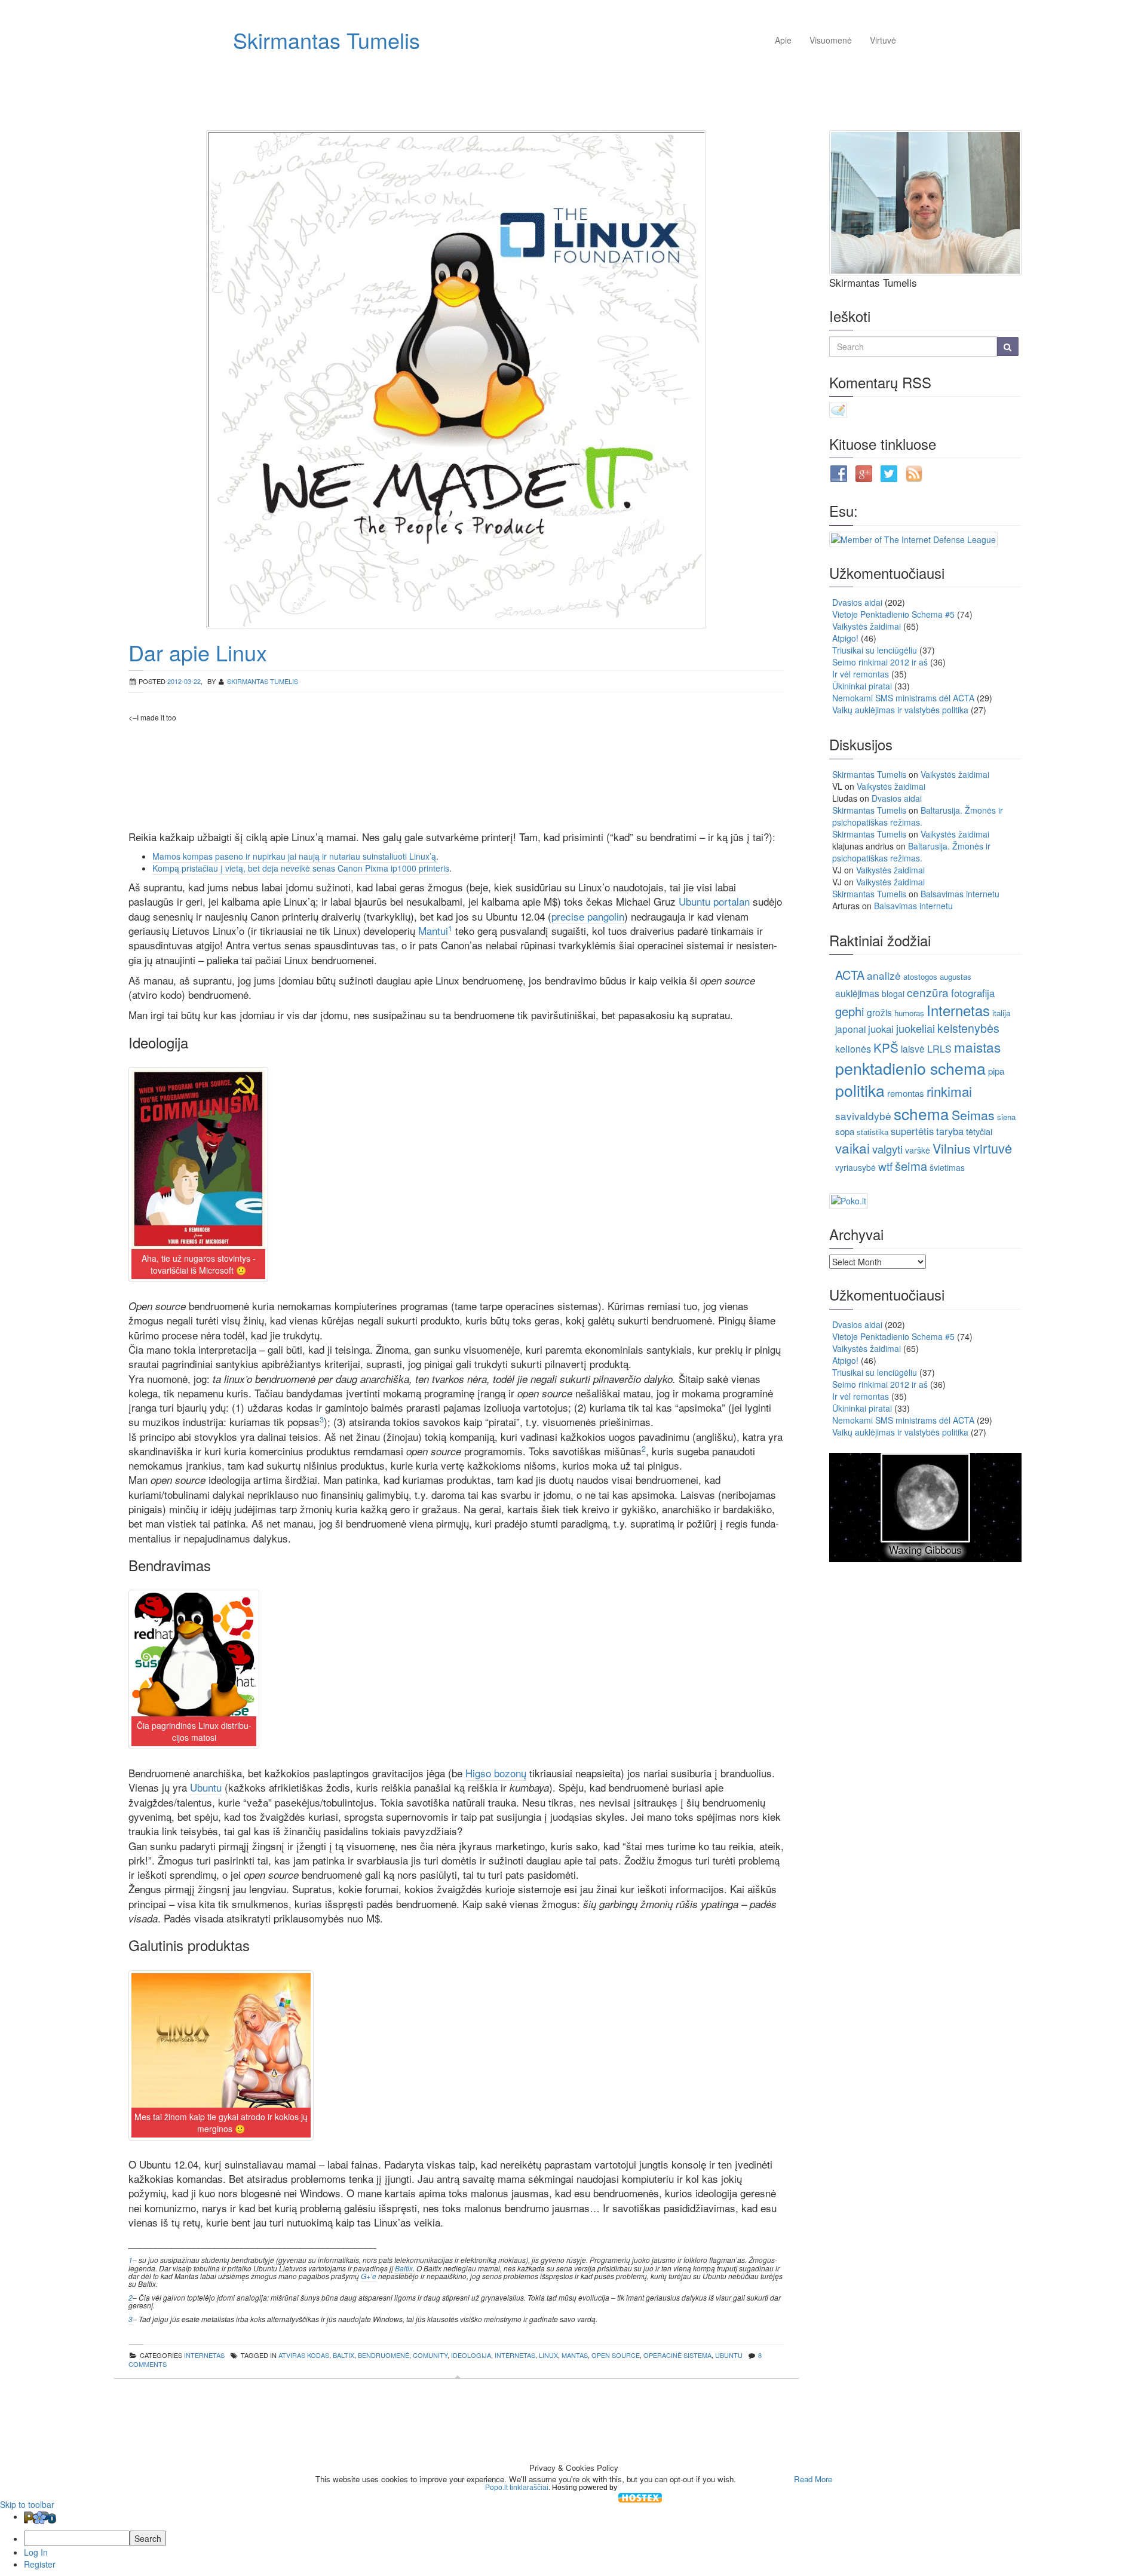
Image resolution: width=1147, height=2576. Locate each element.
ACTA (850, 975)
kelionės (853, 1049)
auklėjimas (857, 993)
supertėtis (912, 1131)
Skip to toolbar (27, 2504)
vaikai (852, 1148)
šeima (911, 1166)
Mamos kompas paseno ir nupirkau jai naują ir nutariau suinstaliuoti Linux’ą (294, 856)
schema (921, 1113)
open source (616, 2355)
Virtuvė (883, 40)
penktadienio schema (910, 1068)
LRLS (939, 1049)
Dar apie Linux (198, 652)
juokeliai (916, 1028)
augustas (956, 976)
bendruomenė (384, 2355)
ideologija (471, 2355)
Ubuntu (206, 1787)
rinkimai (949, 1091)
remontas (906, 1093)
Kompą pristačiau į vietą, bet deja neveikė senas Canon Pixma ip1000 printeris (301, 868)
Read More (813, 2479)
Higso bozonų (496, 1773)
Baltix (404, 2268)
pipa (996, 1071)
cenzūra (928, 992)
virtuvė (993, 1148)
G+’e (369, 2276)
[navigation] (573, 2540)
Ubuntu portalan (714, 901)
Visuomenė (831, 40)
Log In (36, 2552)
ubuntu (729, 2355)
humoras (909, 1013)
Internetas (515, 2355)
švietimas (947, 1167)
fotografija (973, 993)
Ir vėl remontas (861, 674)
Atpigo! (845, 638)
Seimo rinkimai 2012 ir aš (880, 662)
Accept (764, 2479)
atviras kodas (304, 2355)
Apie (783, 40)
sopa (845, 1131)
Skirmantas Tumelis (326, 40)
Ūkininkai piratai (862, 686)
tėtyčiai (979, 1131)
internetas (204, 2355)
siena (1006, 1117)
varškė (918, 1150)
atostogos (920, 976)
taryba (950, 1131)
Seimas (973, 1114)
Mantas (575, 2355)
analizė (884, 975)
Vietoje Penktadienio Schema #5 (893, 614)
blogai (893, 993)
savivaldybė (863, 1116)
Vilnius (952, 1148)
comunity (430, 2355)
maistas (977, 1047)
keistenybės (968, 1028)
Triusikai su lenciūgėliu (875, 650)
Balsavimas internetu (960, 894)
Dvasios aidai (857, 602)
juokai (881, 1029)
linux (548, 2355)
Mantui (433, 930)
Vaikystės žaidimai (867, 626)
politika (860, 1090)
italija (1001, 1013)
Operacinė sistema (677, 2355)
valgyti (887, 1149)
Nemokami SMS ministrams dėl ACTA (903, 698)
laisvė (913, 1048)
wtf (885, 1166)
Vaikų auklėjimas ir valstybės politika (900, 710)
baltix (344, 2355)
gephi (850, 1011)
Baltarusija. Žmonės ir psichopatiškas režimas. (918, 816)
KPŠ (886, 1047)
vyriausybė (855, 1167)
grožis (879, 1012)
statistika (872, 1132)
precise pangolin (588, 916)
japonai (850, 1029)
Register (40, 2564)
